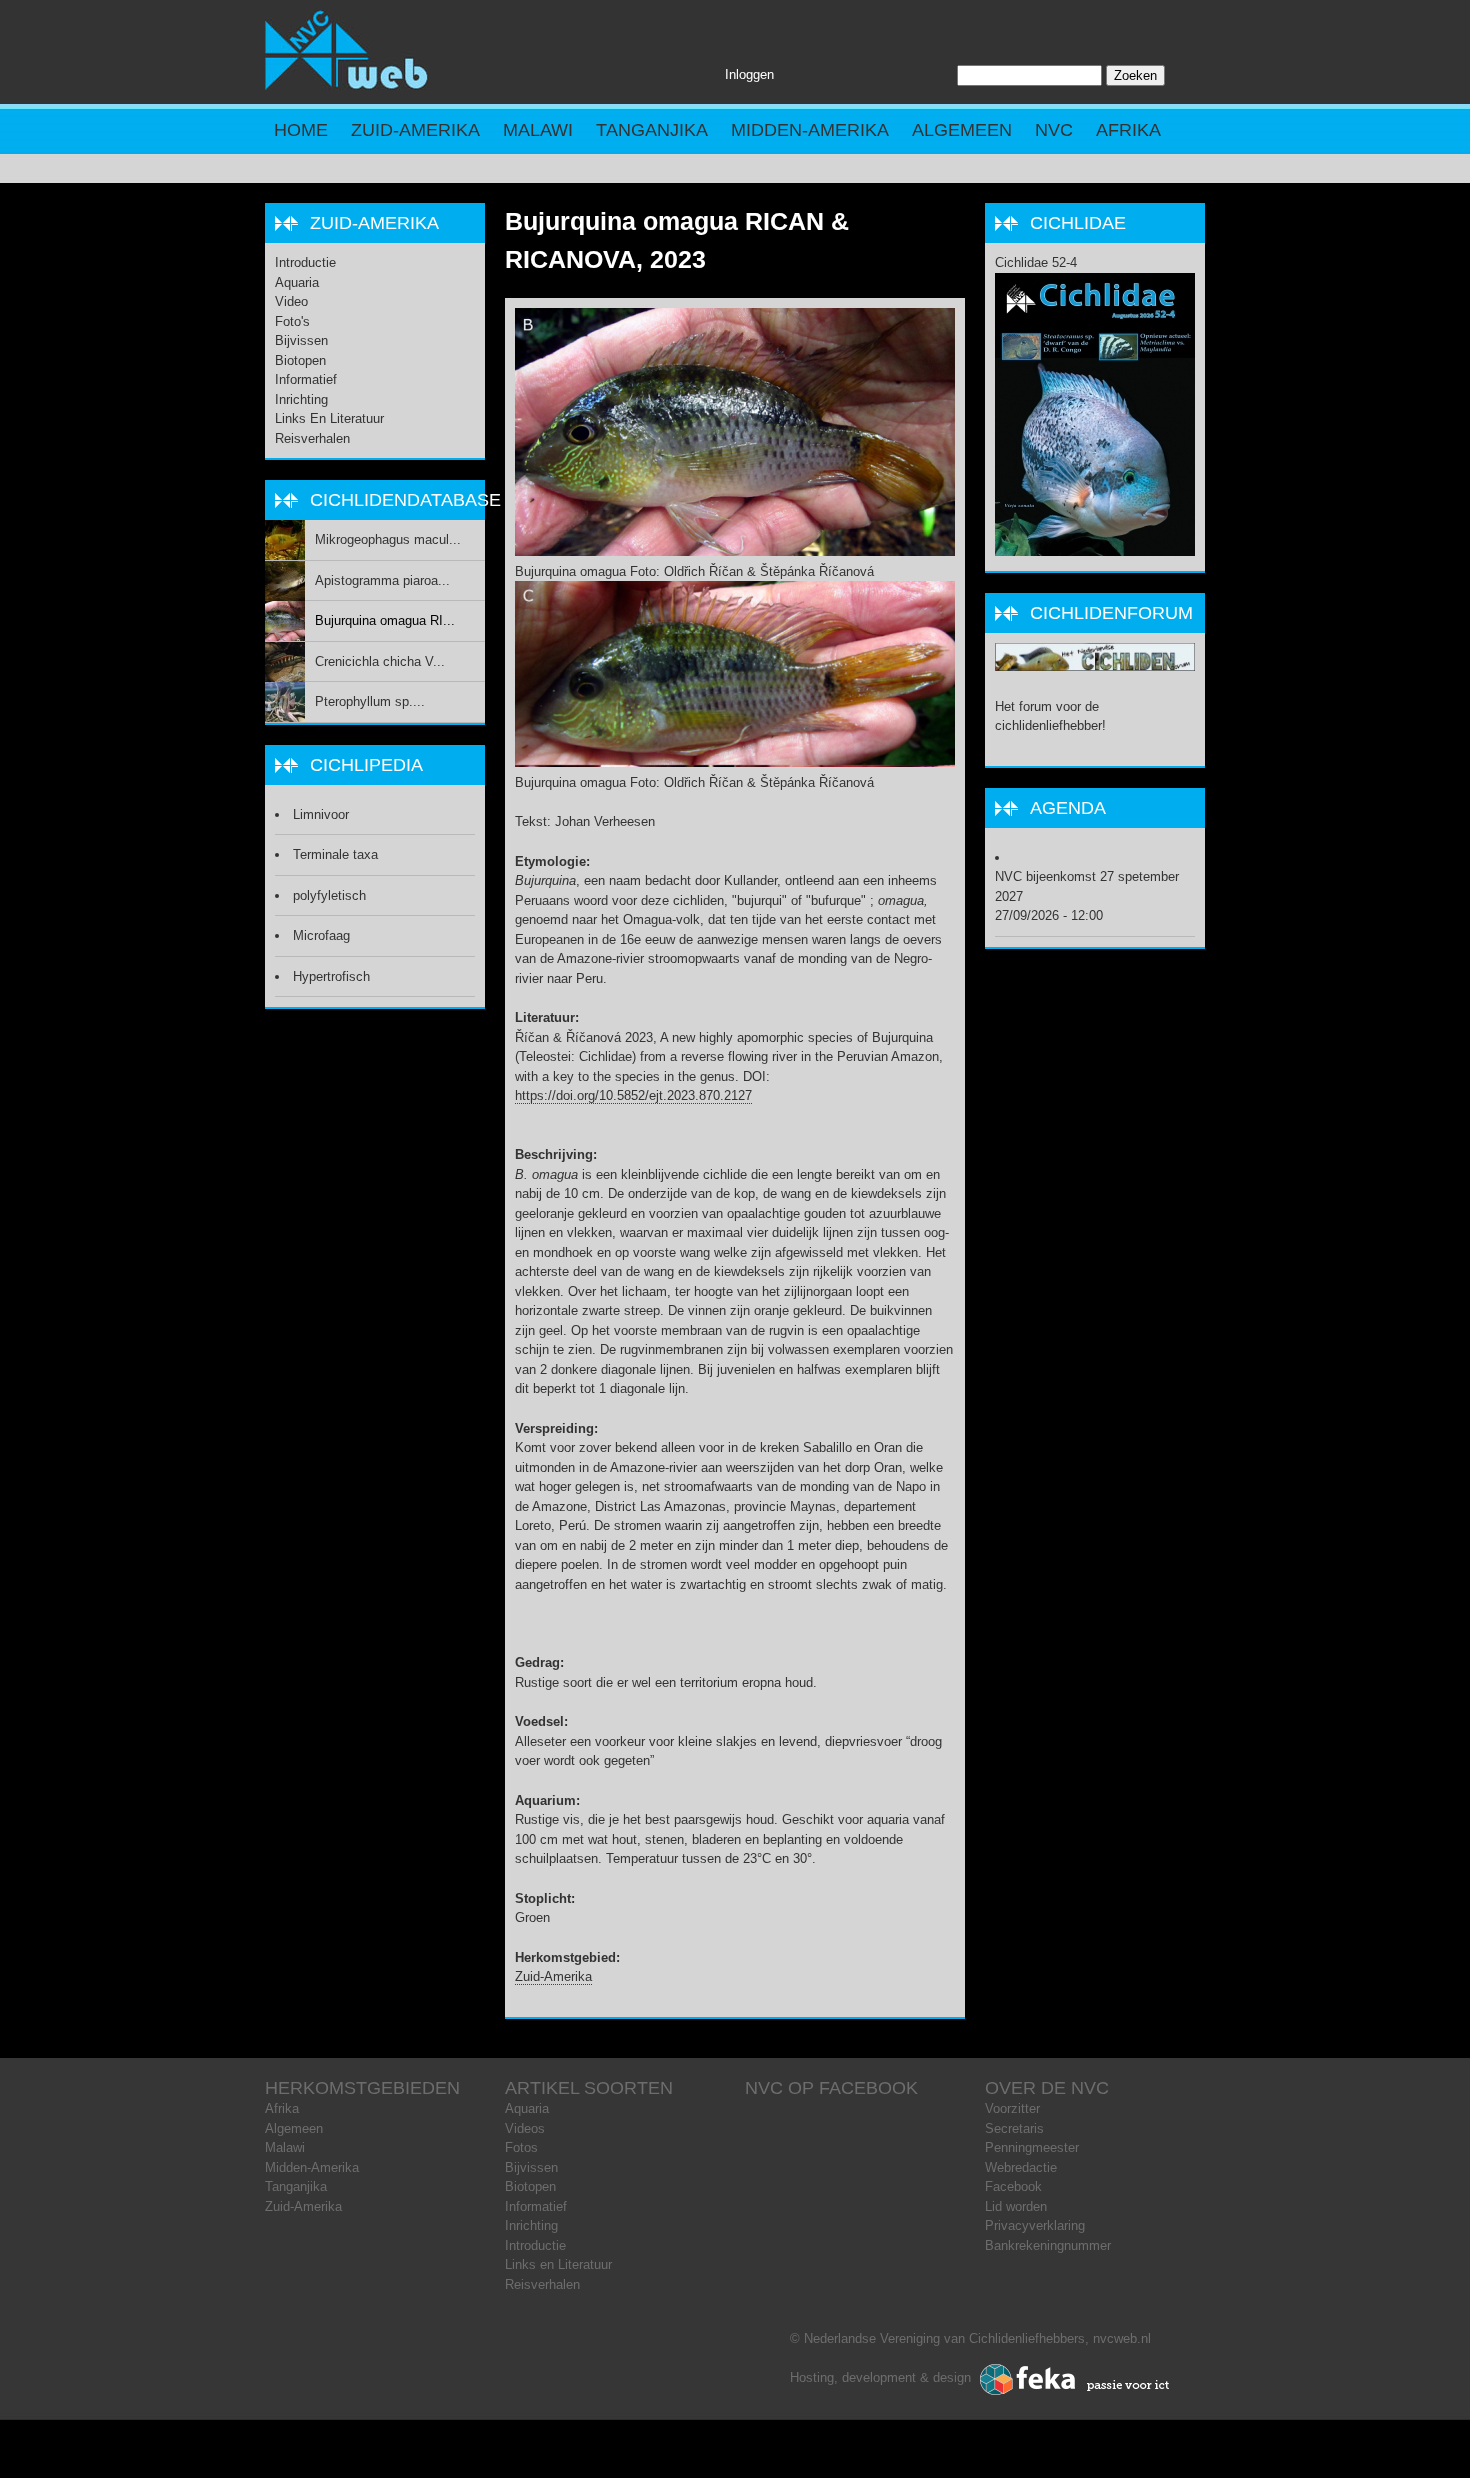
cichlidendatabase (405, 500)
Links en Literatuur (329, 418)
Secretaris (1014, 2128)
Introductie (305, 262)
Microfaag (321, 935)
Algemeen (962, 130)
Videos (525, 2128)
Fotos (521, 2147)
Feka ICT (1075, 2380)
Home (301, 130)
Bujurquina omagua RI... (385, 620)
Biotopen (300, 360)
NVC (1054, 130)
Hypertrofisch (331, 976)
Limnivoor (321, 814)
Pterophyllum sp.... (370, 701)
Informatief (306, 379)
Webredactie (1021, 2167)
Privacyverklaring (1035, 2225)
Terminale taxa (335, 854)
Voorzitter (1012, 2108)
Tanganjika (652, 130)
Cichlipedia (366, 765)
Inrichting (301, 399)
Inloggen (749, 74)
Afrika (1128, 130)
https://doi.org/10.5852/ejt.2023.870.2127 (633, 1095)
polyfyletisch (329, 895)
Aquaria (297, 282)
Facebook (1013, 2186)
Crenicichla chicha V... (380, 661)
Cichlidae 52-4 (1036, 262)
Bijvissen (301, 340)
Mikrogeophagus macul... (388, 539)
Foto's (292, 321)
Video (291, 301)
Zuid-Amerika (415, 130)
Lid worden (1016, 2206)
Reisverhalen (312, 438)
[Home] (347, 85)
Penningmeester (1032, 2147)
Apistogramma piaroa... (382, 580)
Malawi (538, 130)
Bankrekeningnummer (1048, 2245)
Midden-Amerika (810, 130)
